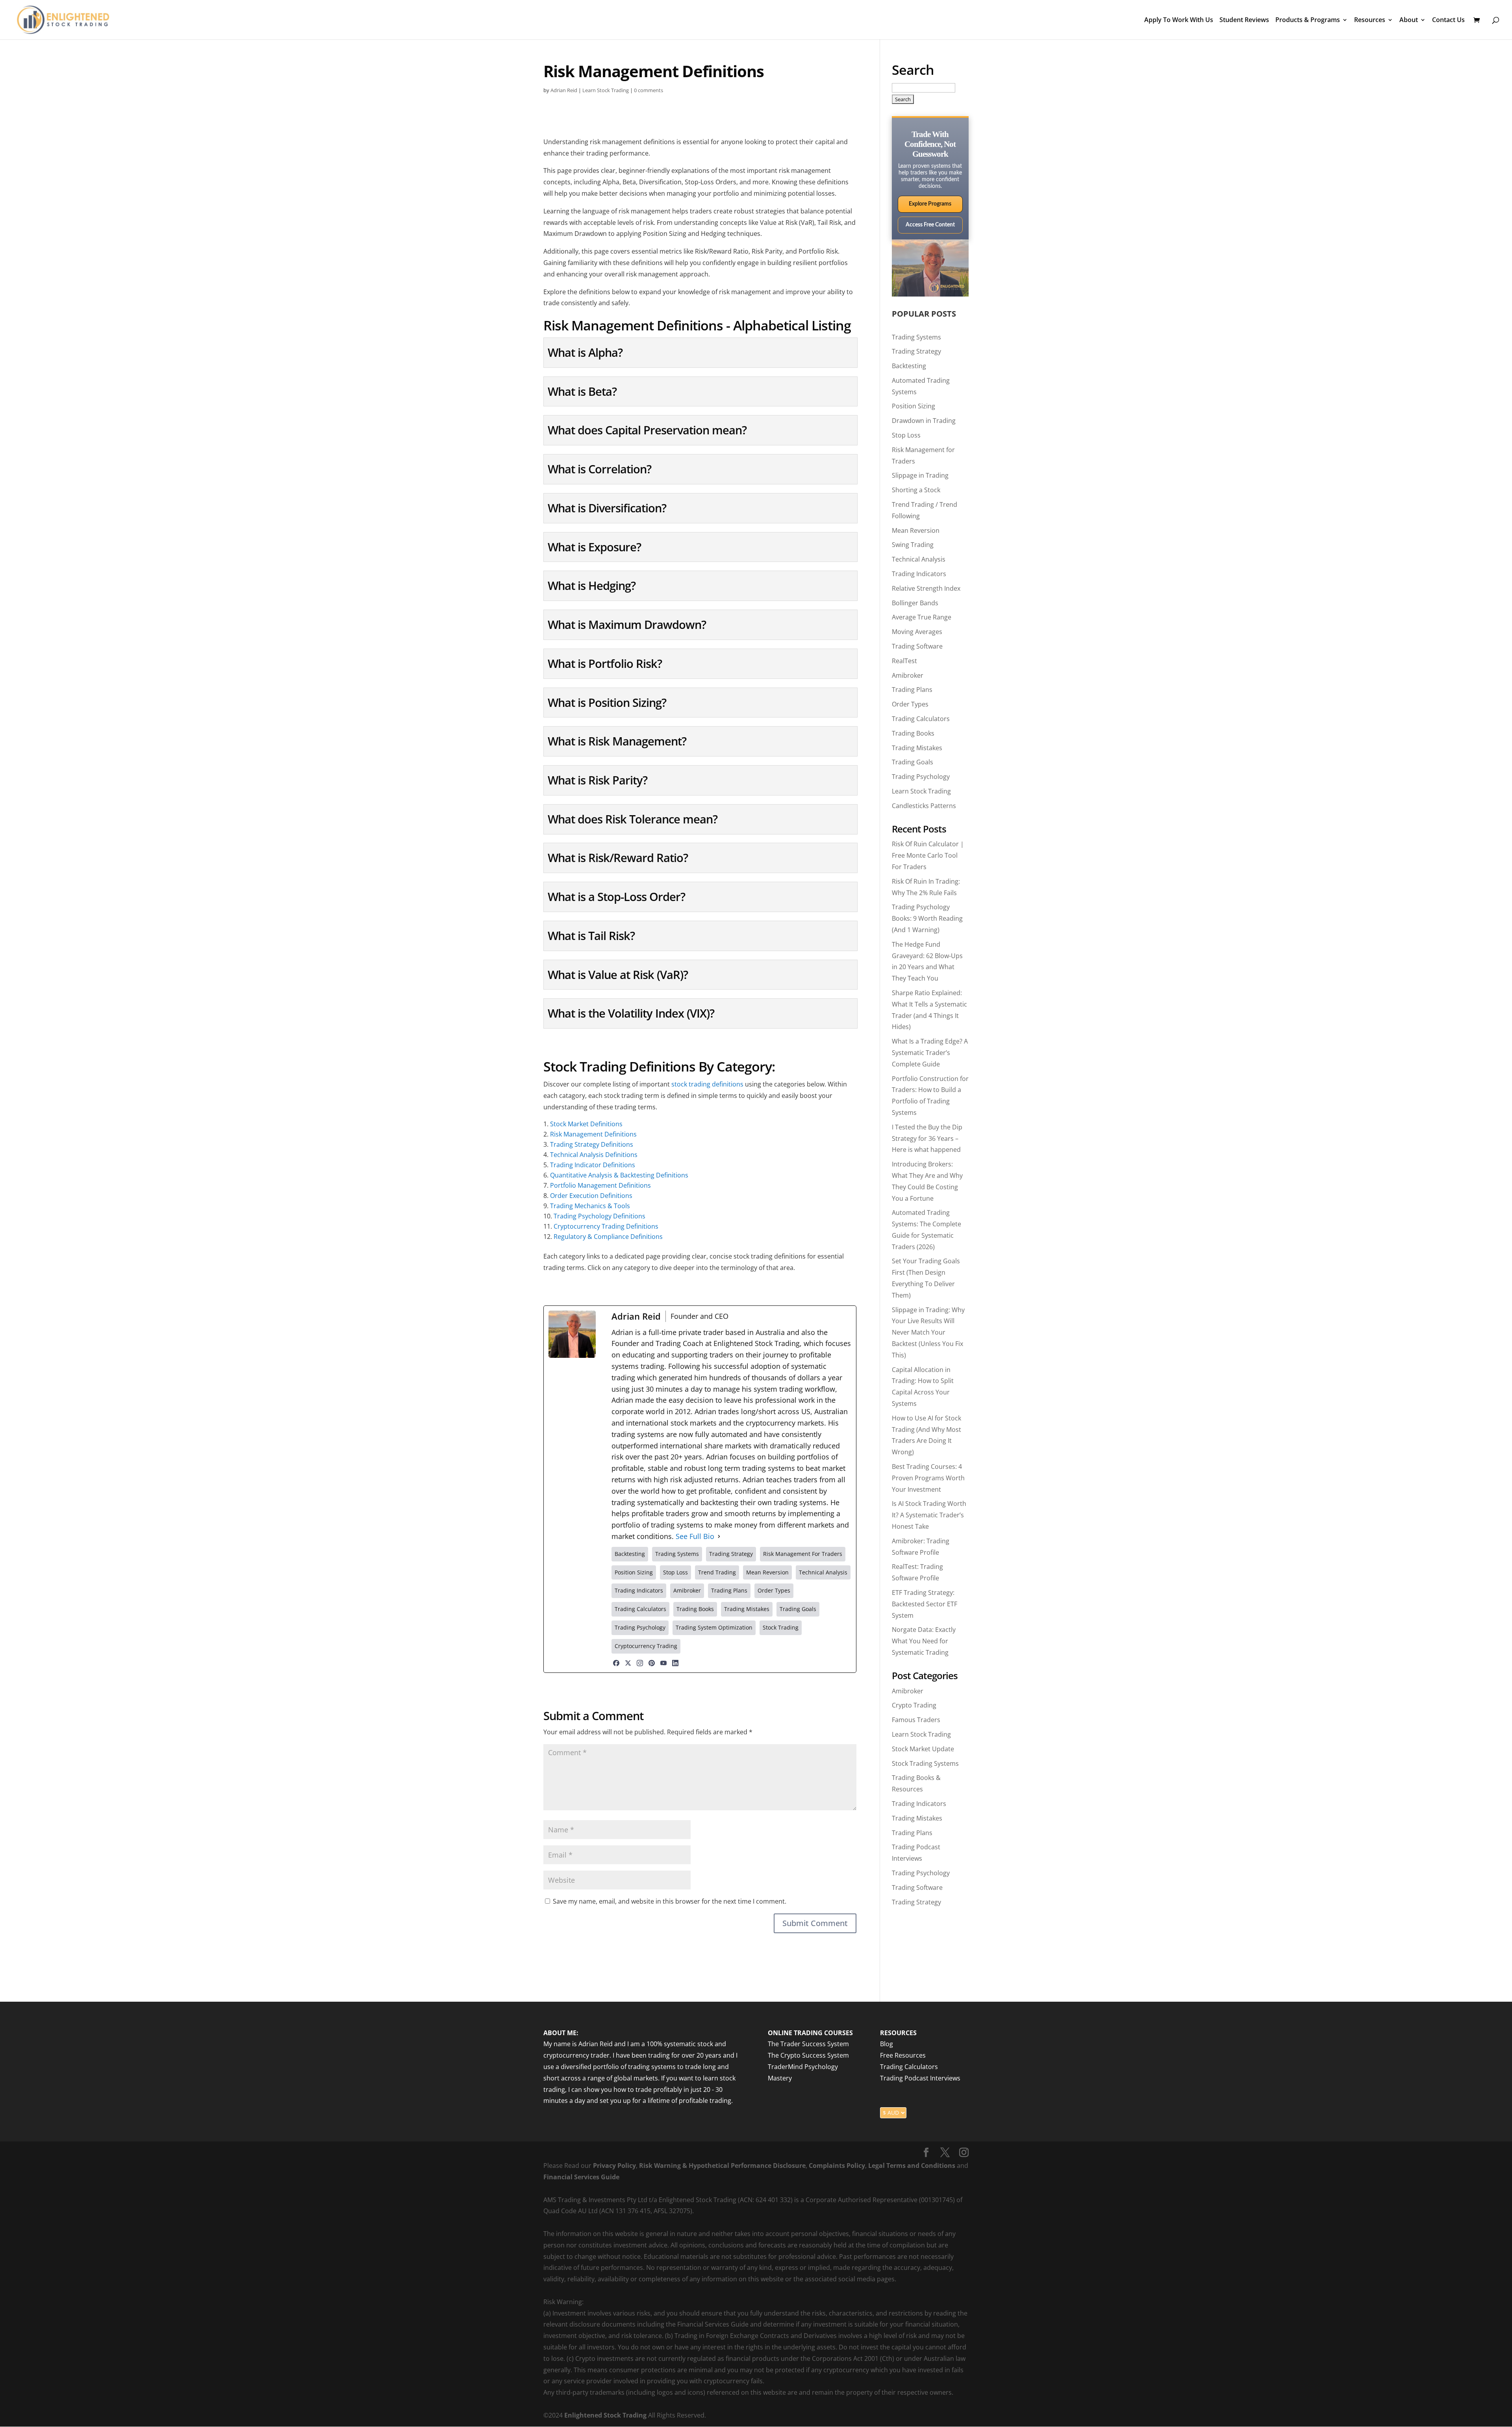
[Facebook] (616, 1663)
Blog (887, 2044)
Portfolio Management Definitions (600, 1185)
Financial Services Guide (581, 2177)
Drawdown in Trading (924, 421)
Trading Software (917, 646)
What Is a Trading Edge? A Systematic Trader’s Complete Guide (930, 1053)
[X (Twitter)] (628, 1663)
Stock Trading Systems (925, 1763)
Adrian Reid (564, 90)
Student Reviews (1244, 20)
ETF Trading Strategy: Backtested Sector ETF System (925, 1604)
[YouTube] (663, 1663)
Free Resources (903, 2055)
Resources (1370, 20)
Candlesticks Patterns (924, 806)
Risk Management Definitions (593, 1134)
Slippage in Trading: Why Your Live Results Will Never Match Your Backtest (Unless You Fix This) (928, 1332)
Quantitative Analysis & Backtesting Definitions (619, 1175)
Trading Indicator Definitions (593, 1165)
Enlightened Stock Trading (605, 2415)
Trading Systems (916, 337)
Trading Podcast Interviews (920, 2078)
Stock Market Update (923, 1749)
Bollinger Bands (915, 603)
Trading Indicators (919, 574)
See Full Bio (695, 1536)
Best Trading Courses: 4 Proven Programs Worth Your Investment (928, 1478)
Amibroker (908, 675)
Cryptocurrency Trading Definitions (606, 1226)
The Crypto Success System (808, 2055)
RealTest (904, 661)
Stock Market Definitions (586, 1124)
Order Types (910, 704)
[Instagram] (640, 1663)
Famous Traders (916, 1720)
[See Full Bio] (719, 1536)
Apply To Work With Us (1179, 20)
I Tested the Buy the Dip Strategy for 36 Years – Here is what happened (927, 1138)
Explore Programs (930, 204)
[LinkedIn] (675, 1663)
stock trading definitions (707, 1084)
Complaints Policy (836, 2166)
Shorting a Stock (916, 490)
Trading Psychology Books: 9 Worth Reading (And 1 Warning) (927, 918)
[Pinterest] (652, 1663)
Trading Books (913, 733)
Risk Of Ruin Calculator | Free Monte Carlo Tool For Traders (928, 855)
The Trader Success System (808, 2044)
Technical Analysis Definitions (594, 1155)
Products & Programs (1308, 20)
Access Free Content (930, 225)
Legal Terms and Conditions (912, 2166)
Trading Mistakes (917, 748)
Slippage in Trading (920, 475)
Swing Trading (913, 545)
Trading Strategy (916, 351)
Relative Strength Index (926, 588)
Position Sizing (913, 406)
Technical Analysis (919, 559)
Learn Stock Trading (606, 90)
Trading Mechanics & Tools (590, 1206)
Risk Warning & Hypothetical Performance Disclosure (722, 2166)
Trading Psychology (921, 777)
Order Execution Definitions (591, 1196)
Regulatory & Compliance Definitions (608, 1237)
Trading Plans (912, 690)
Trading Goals (913, 762)
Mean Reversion (916, 530)
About (1409, 20)
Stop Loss (906, 435)
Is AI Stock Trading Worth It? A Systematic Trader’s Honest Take (929, 1515)
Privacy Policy (614, 2166)
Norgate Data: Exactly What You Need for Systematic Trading (924, 1641)
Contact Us (1448, 20)
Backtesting (909, 366)
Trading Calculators (921, 719)
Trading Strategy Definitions (592, 1144)
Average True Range (922, 617)
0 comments (649, 90)
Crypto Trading (914, 1705)
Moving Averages (917, 632)
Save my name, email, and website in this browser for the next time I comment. (670, 1901)
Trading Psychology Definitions (599, 1216)
